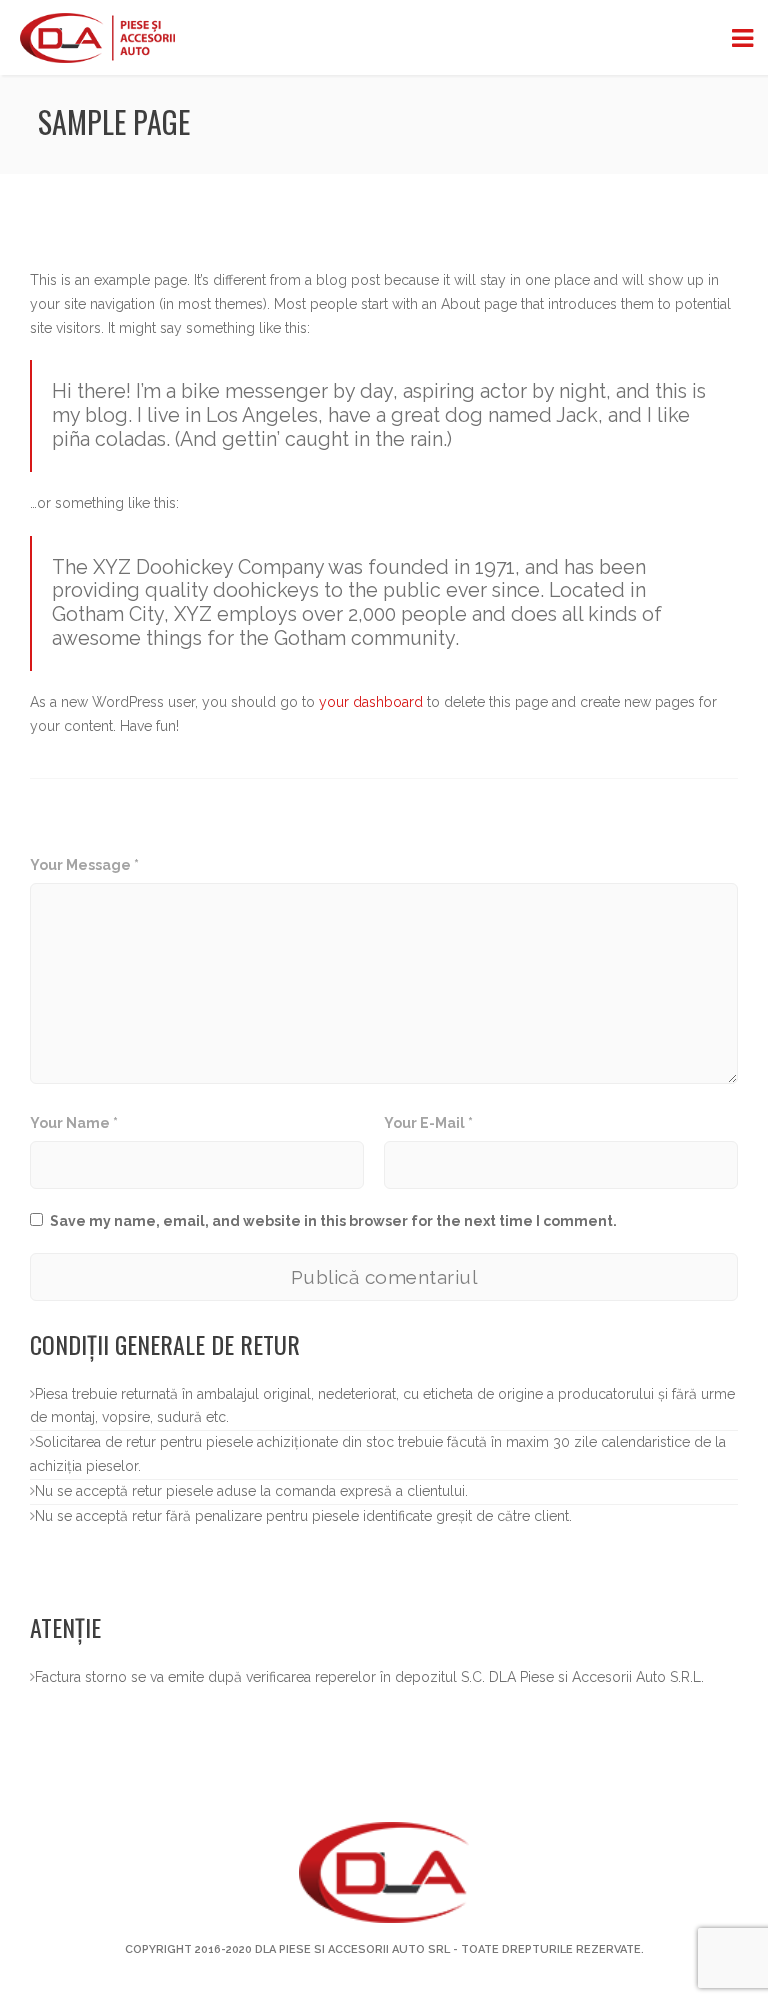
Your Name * (74, 1123)
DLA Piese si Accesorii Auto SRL (352, 1949)
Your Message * (84, 865)
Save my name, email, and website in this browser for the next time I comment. (333, 1221)
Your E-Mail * (428, 1123)
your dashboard (371, 702)
